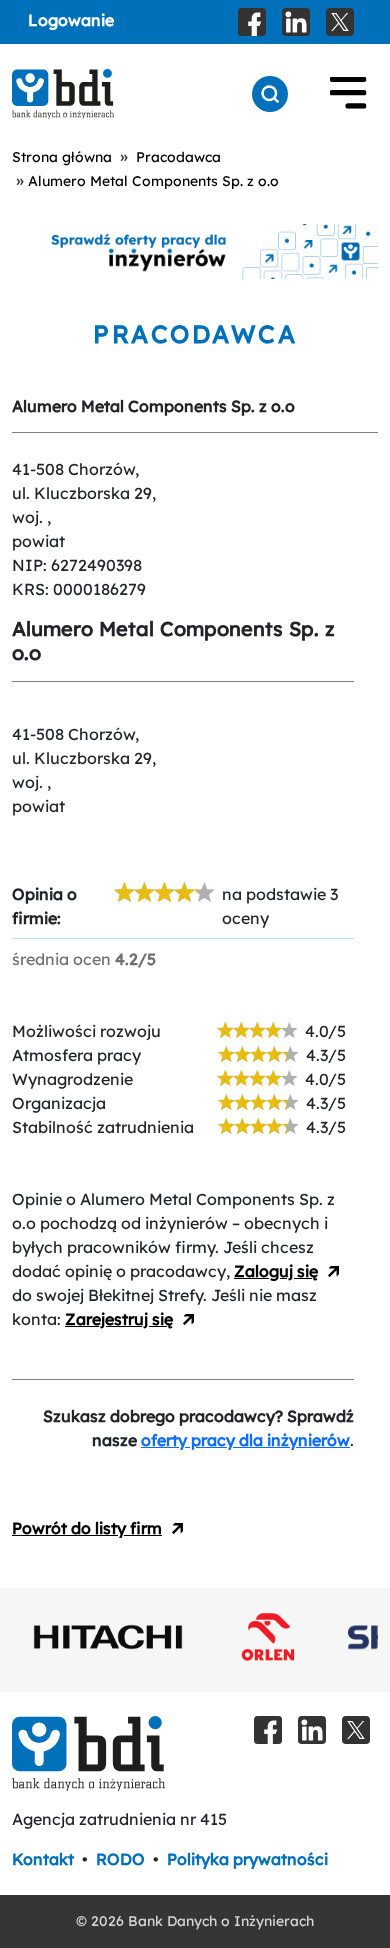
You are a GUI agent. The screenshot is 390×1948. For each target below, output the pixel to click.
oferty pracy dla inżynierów (245, 1440)
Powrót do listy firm (87, 1528)
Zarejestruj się (119, 1319)
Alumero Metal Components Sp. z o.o (153, 181)
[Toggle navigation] (348, 94)
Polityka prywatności (247, 1859)
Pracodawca (178, 157)
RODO (120, 1859)
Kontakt (43, 1859)
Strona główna (62, 157)
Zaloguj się (276, 1271)
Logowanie (71, 20)
